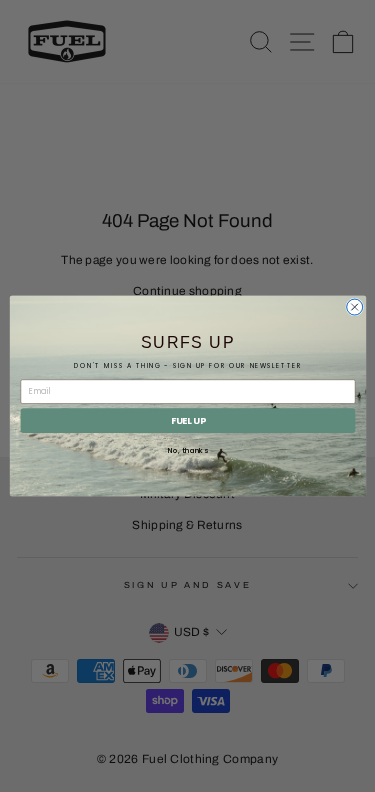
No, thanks (187, 450)
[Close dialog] (354, 307)
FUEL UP (187, 420)
